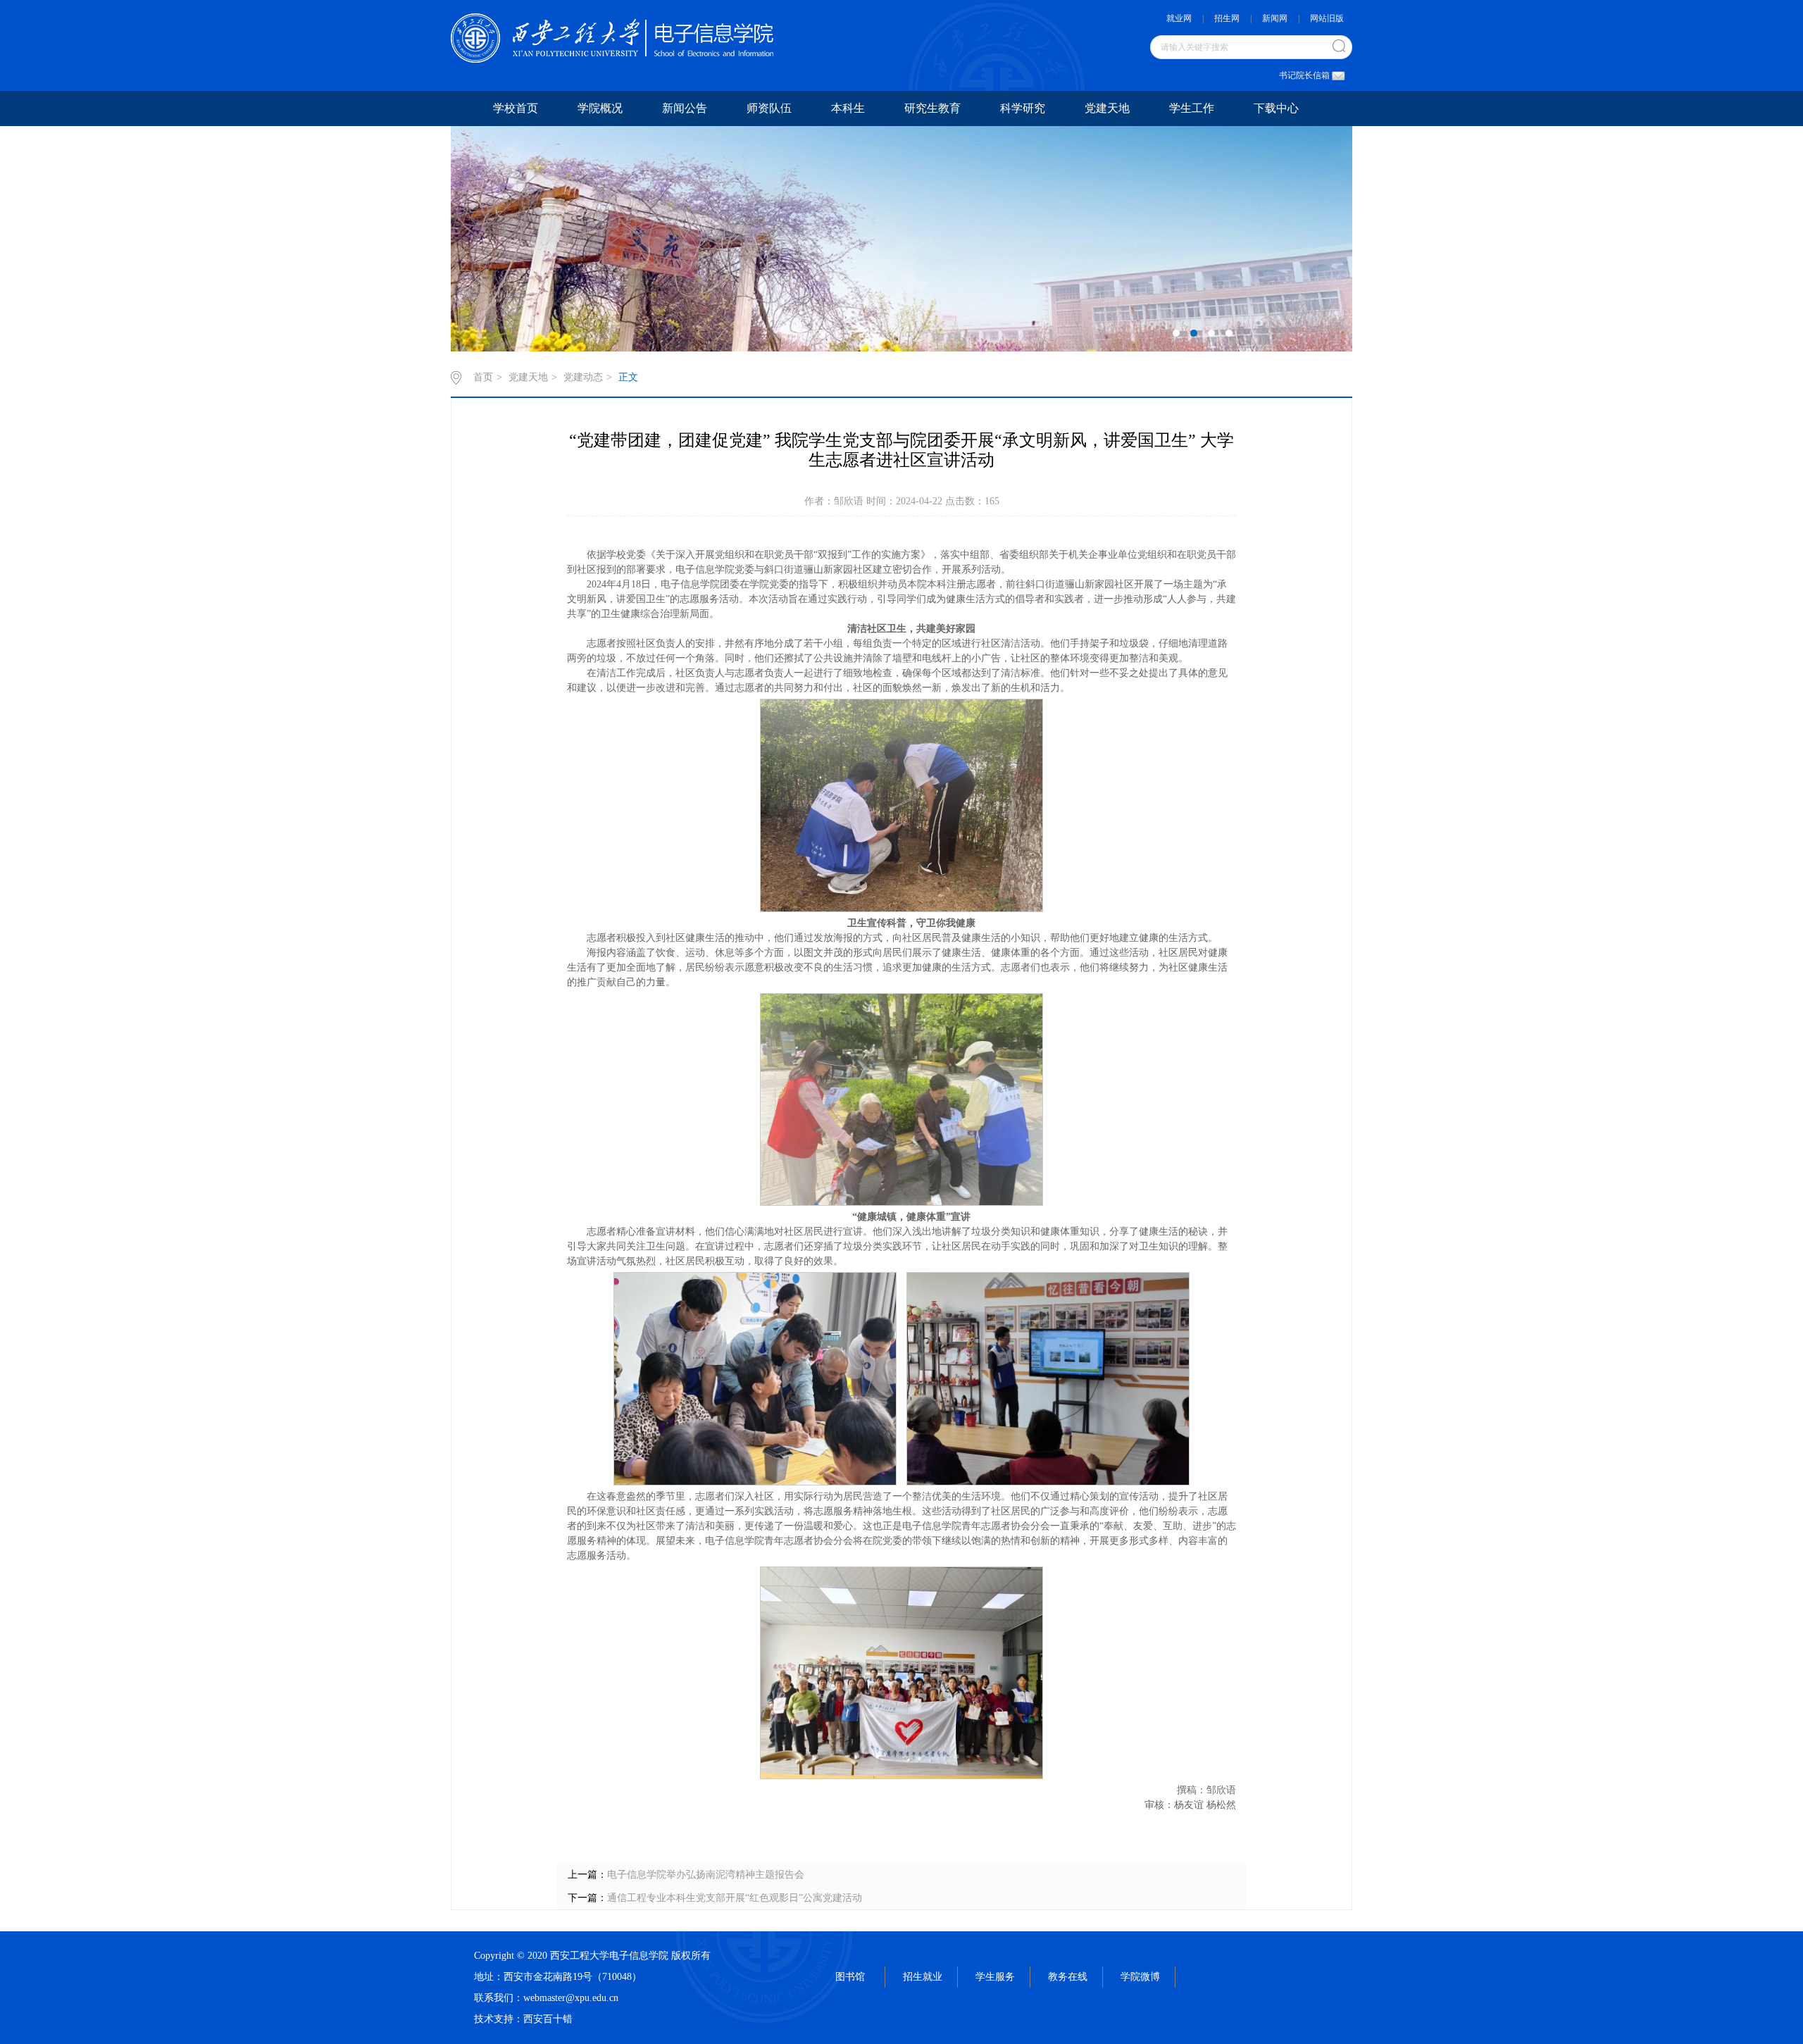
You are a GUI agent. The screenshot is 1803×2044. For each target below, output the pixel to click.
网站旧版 (1327, 18)
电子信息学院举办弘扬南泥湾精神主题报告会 (706, 1875)
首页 (483, 377)
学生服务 (995, 1977)
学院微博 (1140, 1977)
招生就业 (923, 1977)
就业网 (1179, 18)
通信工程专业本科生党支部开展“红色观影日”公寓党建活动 (735, 1898)
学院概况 (600, 108)
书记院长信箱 (1304, 75)
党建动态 (583, 377)
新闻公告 (685, 108)
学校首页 (516, 108)
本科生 (848, 108)
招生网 (1227, 18)
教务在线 (1068, 1977)
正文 (628, 377)
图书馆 (850, 1977)
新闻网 (1275, 18)
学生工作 (1192, 108)
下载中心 (1276, 108)
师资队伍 (769, 108)
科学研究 (1023, 108)
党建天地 (1107, 108)
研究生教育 (932, 108)
